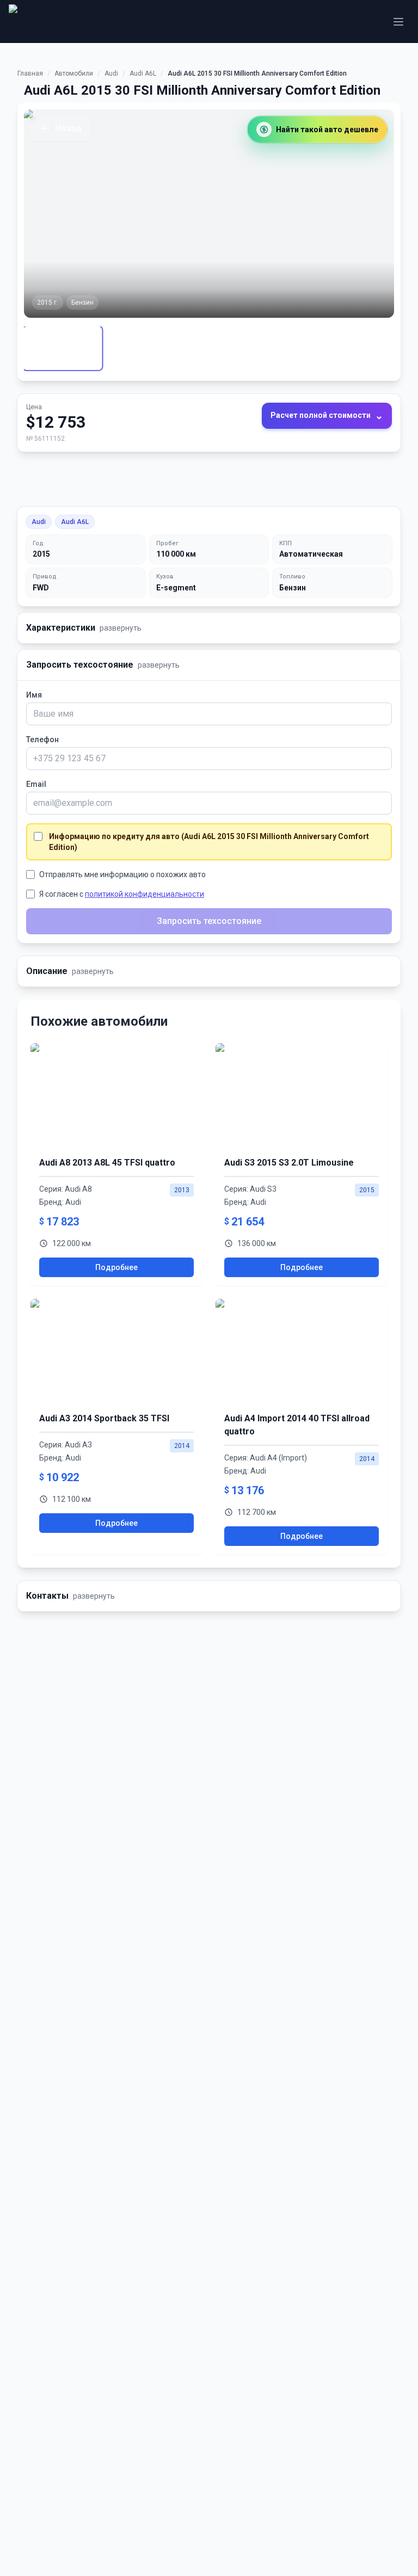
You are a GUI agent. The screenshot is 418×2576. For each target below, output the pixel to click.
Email (36, 784)
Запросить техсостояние (103, 665)
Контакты (70, 1596)
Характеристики (84, 628)
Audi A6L (143, 73)
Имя (34, 695)
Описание (70, 971)
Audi (111, 73)
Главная (30, 73)
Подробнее (116, 1267)
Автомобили (74, 73)
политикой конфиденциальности (145, 894)
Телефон (42, 739)
